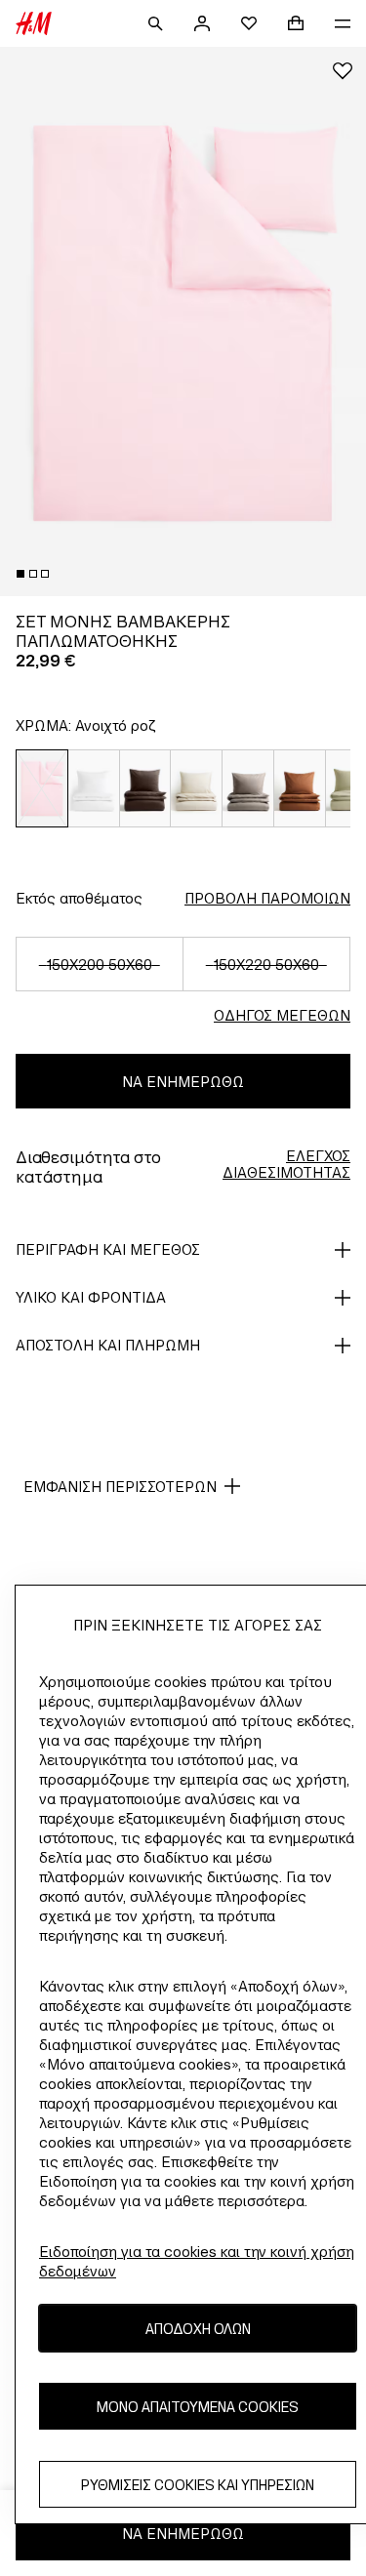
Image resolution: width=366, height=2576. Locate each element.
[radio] (42, 788)
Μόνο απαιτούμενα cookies (198, 2407)
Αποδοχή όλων (198, 2329)
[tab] (20, 574)
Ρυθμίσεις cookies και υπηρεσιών (198, 2485)
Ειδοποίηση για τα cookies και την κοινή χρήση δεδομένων (197, 2261)
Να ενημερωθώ (183, 1082)
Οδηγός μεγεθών (282, 1015)
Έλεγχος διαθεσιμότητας (286, 1164)
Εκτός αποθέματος (79, 898)
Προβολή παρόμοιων (267, 898)
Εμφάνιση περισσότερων (120, 1487)
